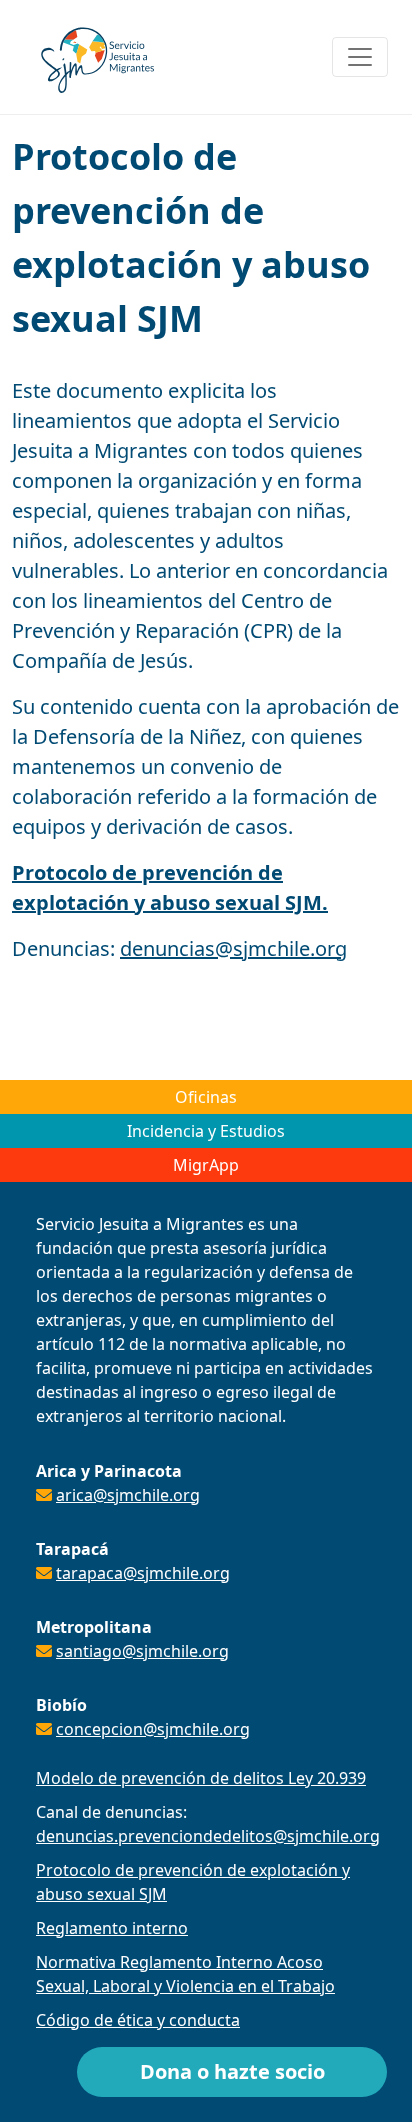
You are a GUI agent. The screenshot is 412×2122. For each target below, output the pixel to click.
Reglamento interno (112, 1928)
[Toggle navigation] (360, 57)
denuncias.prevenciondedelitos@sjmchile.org (208, 1836)
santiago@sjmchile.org (142, 1651)
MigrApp (206, 1165)
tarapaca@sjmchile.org (143, 1573)
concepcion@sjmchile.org (153, 1729)
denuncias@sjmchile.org (233, 948)
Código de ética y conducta (138, 2020)
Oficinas (206, 1097)
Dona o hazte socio (232, 2071)
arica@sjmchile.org (128, 1495)
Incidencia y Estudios (206, 1131)
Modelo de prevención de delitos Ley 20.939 (201, 1778)
